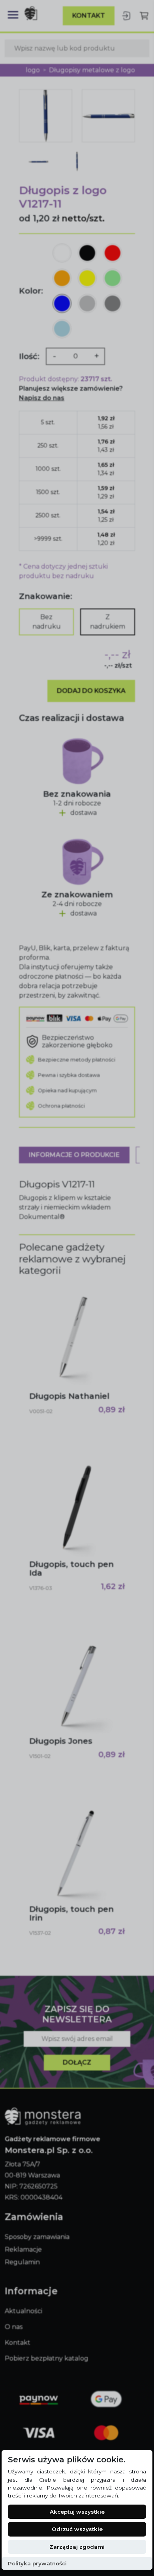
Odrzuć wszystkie (77, 2529)
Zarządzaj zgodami (77, 2547)
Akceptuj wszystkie (77, 2512)
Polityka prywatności (37, 2563)
